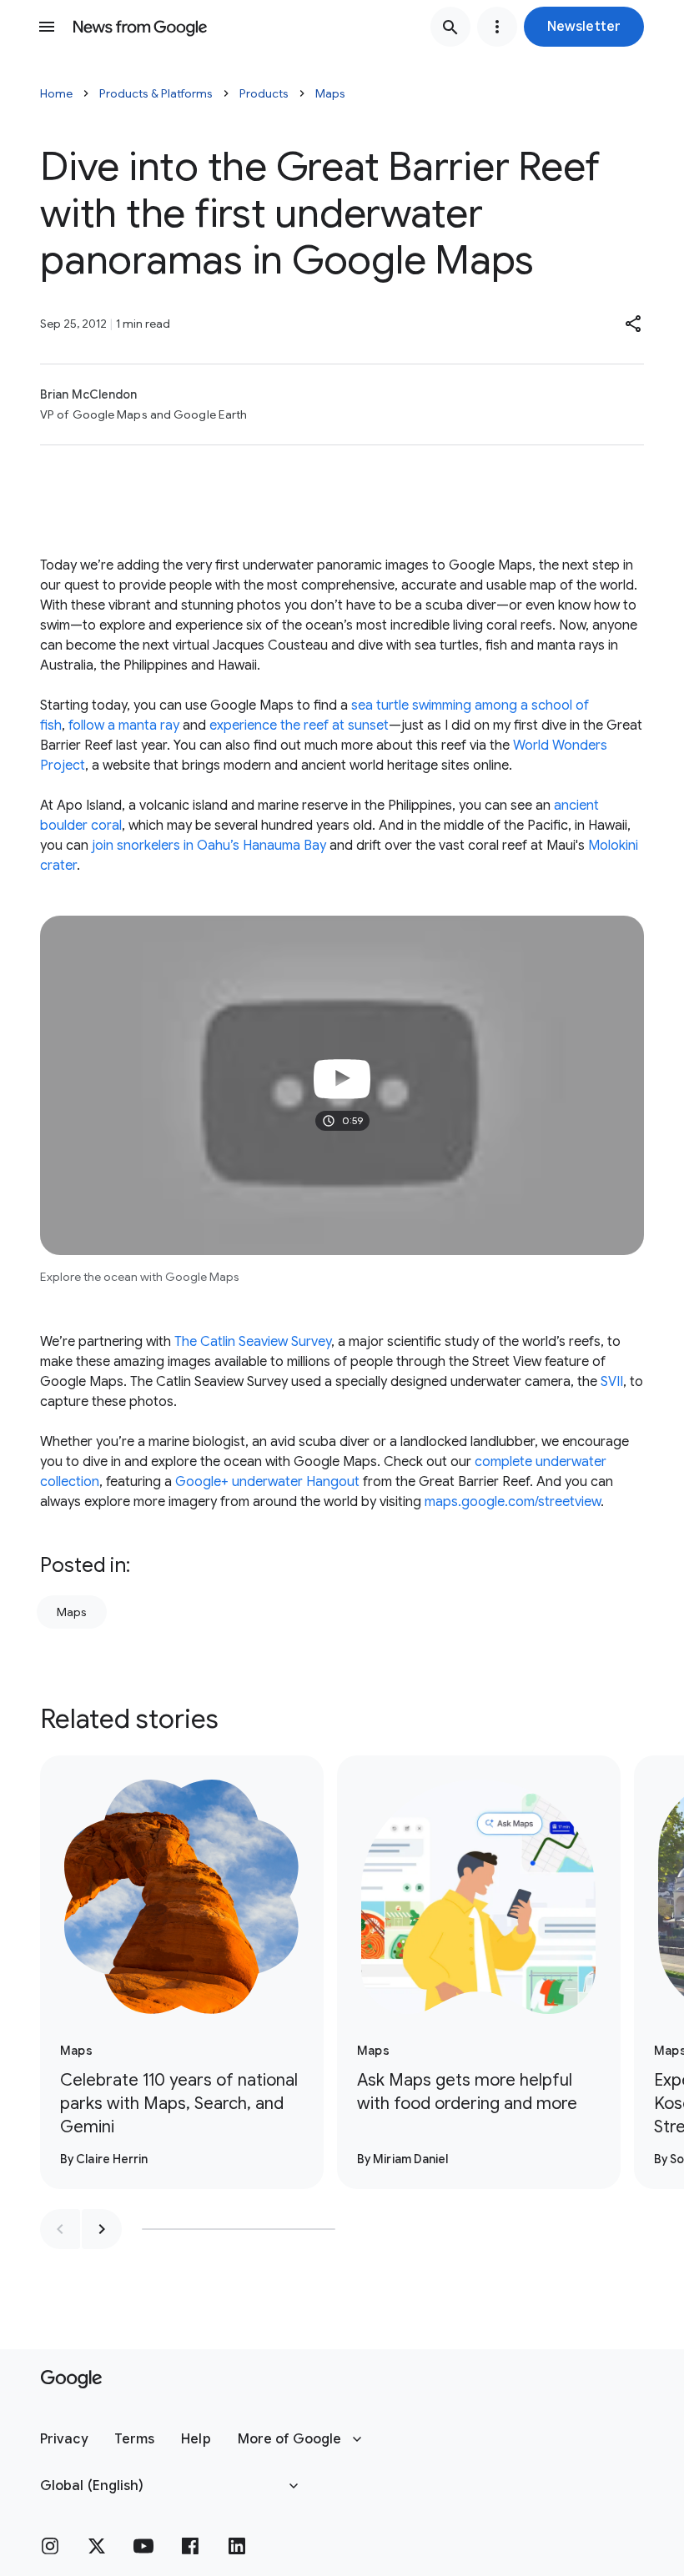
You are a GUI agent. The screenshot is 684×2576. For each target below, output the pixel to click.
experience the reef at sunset (299, 726)
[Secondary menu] (497, 27)
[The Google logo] (71, 2379)
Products (264, 93)
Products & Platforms (156, 93)
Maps (330, 93)
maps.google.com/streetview (513, 1502)
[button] (584, 27)
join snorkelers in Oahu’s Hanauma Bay (209, 846)
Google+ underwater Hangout (267, 1482)
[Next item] (102, 2229)
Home (56, 93)
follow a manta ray (124, 726)
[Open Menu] (47, 27)
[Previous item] (60, 2229)
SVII (612, 1382)
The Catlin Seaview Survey (253, 1342)
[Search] (450, 27)
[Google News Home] (140, 27)
